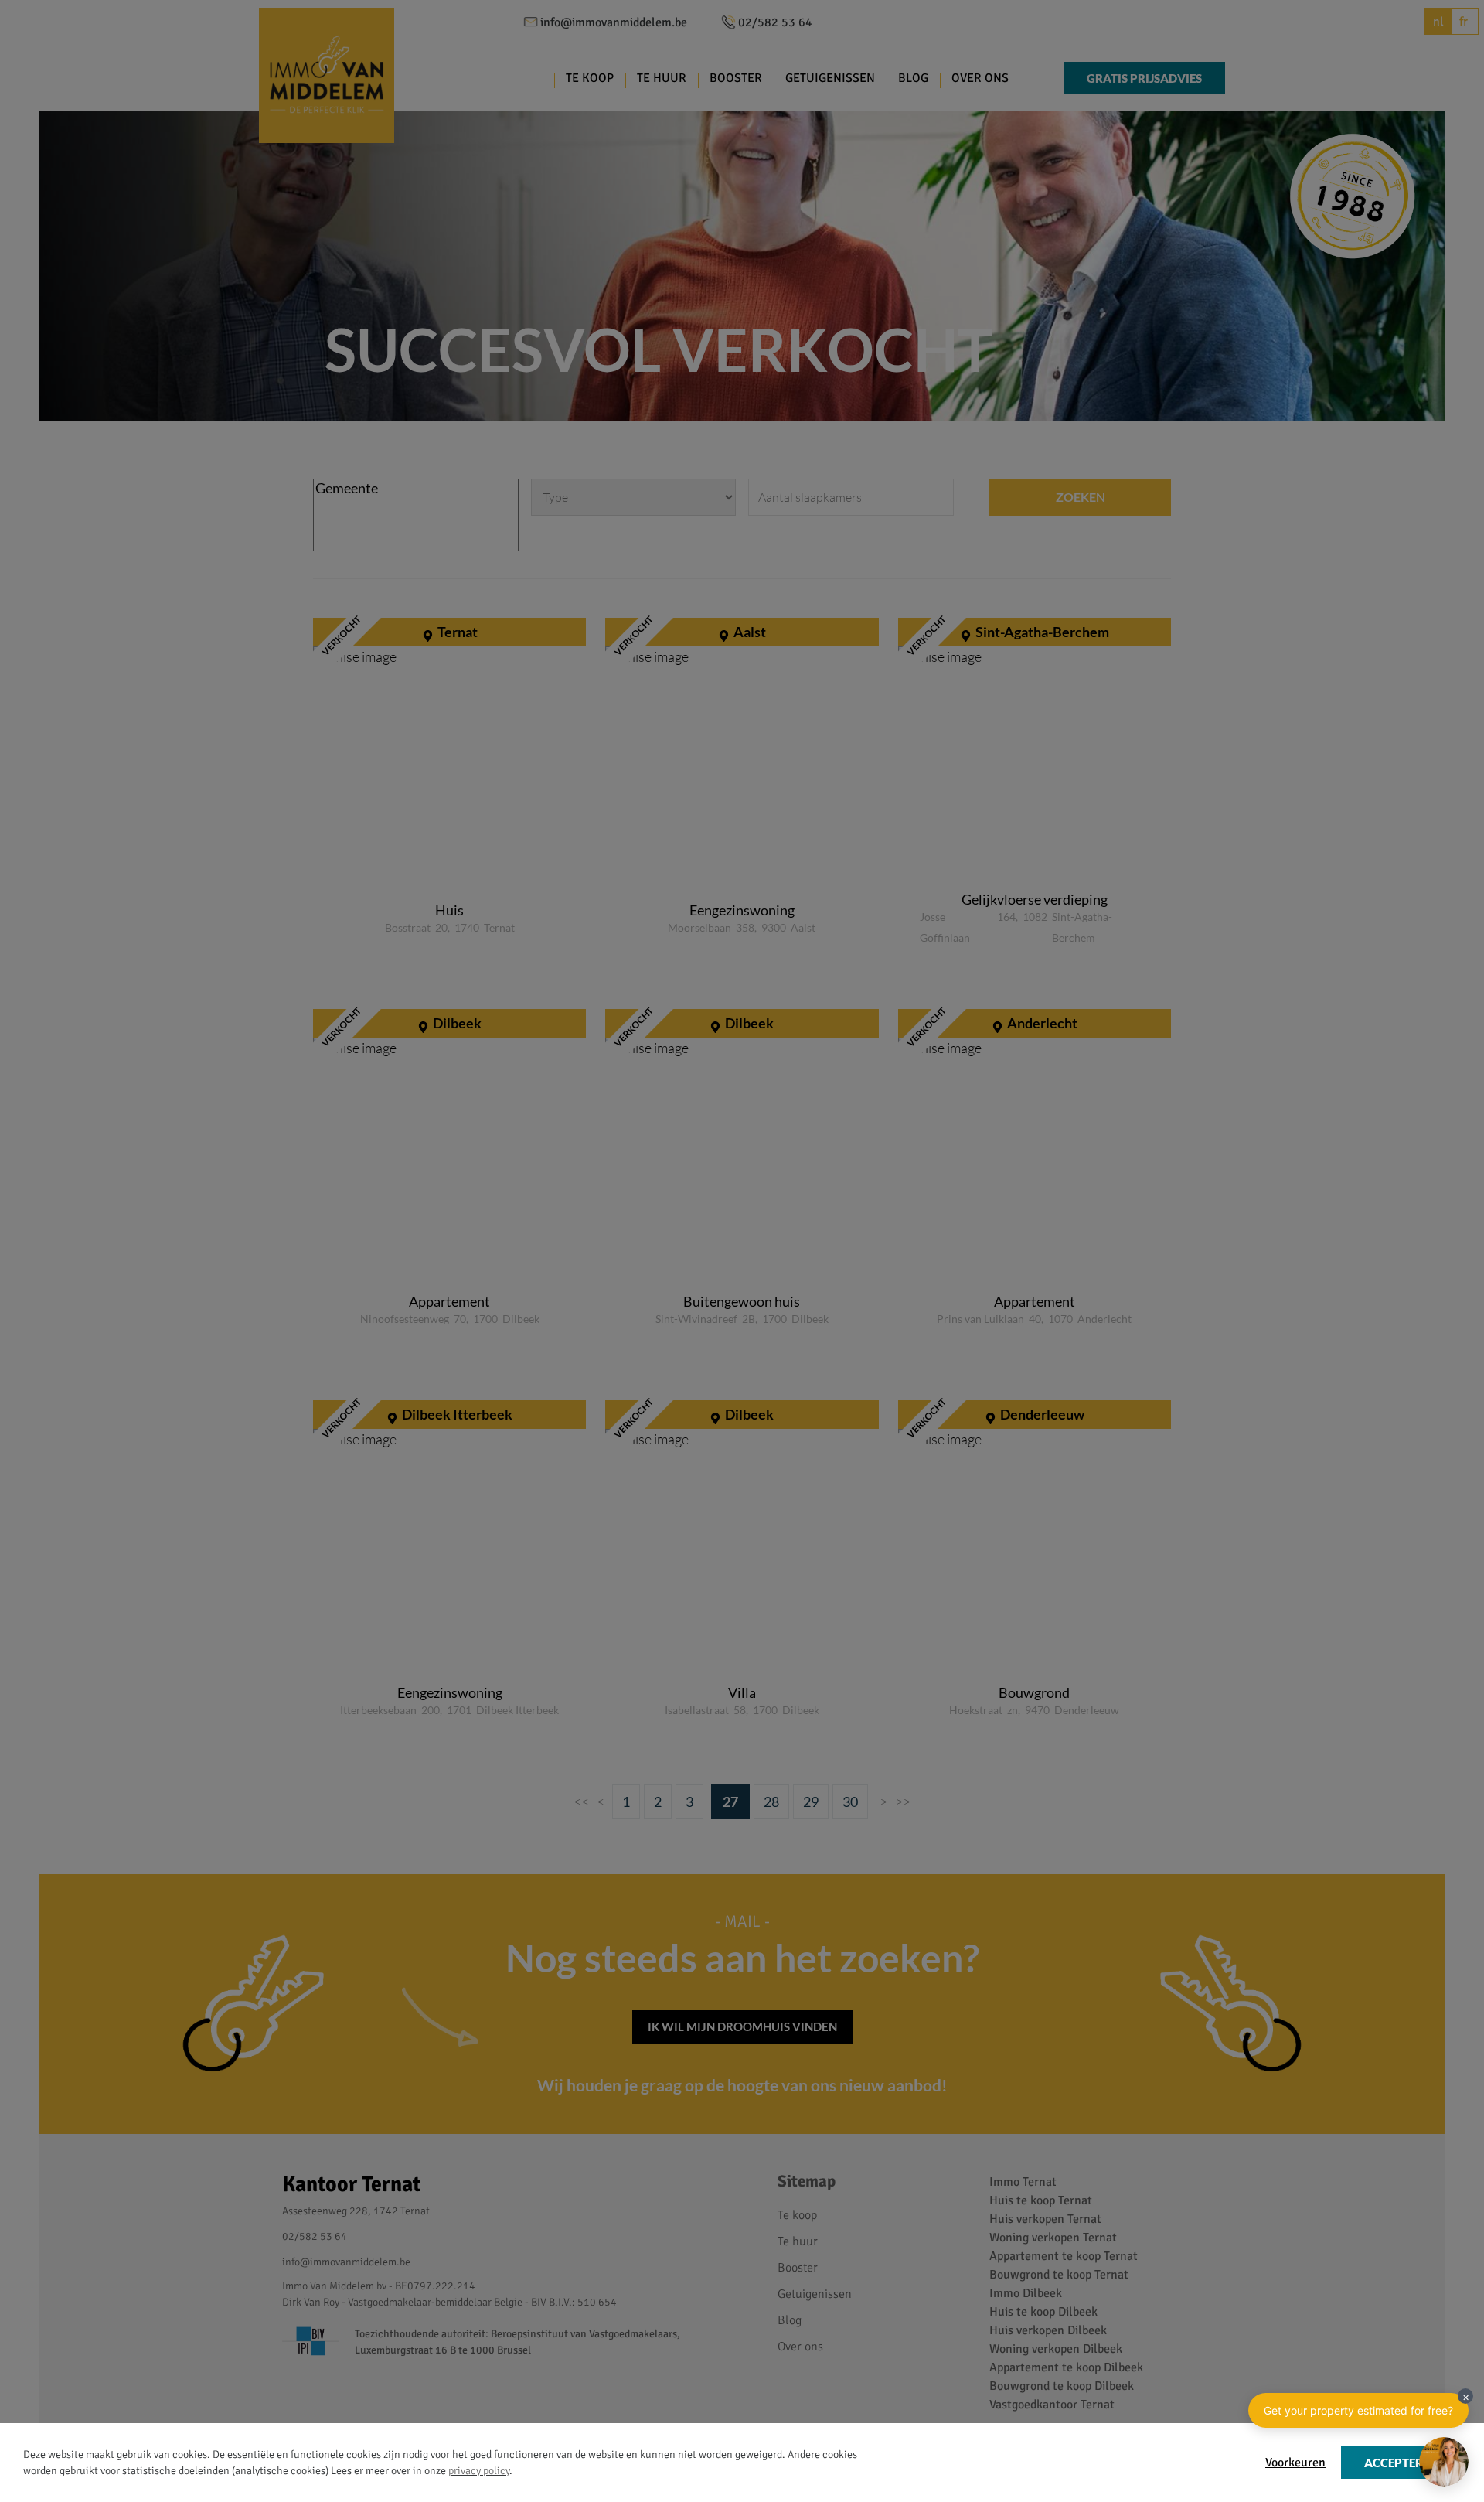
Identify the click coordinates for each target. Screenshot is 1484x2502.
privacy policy (479, 2471)
